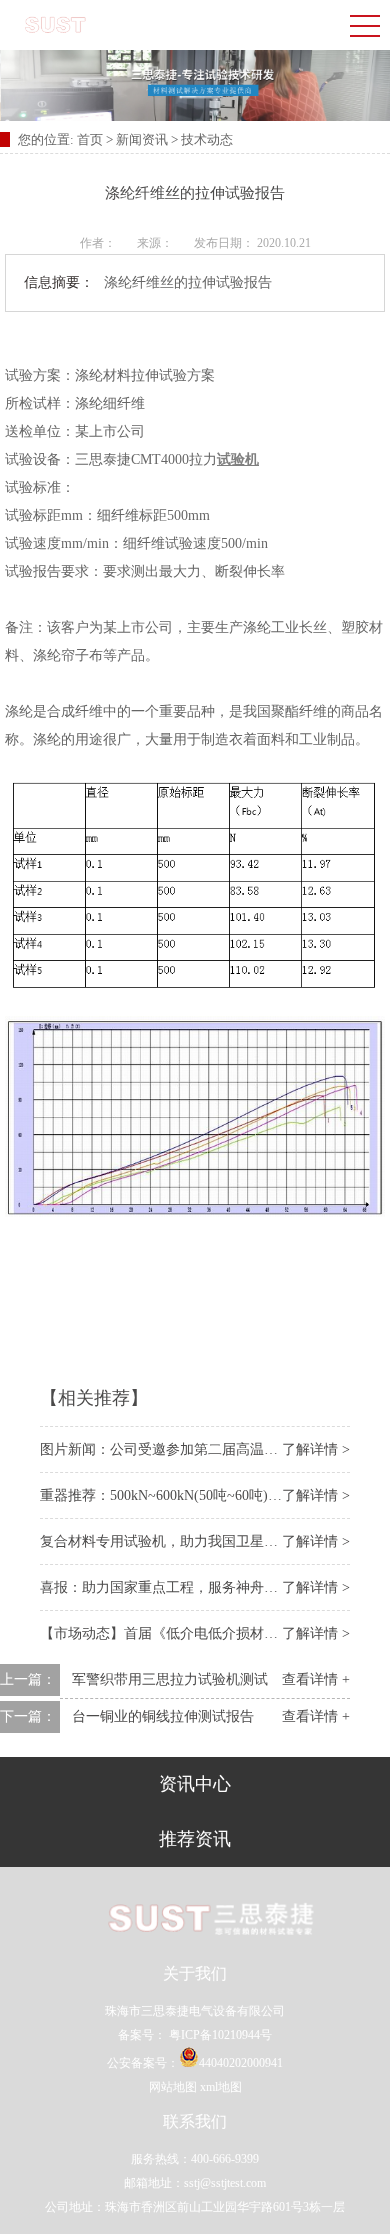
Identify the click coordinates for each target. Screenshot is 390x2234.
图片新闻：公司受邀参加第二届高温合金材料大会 (194, 1449)
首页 (91, 139)
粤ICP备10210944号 (219, 2035)
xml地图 (221, 2087)
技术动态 (207, 139)
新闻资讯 (142, 139)
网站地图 (173, 2087)
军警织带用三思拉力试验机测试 (170, 1679)
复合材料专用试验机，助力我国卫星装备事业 (180, 1541)
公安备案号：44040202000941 (195, 2063)
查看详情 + (316, 1679)
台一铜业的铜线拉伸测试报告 (163, 1716)
